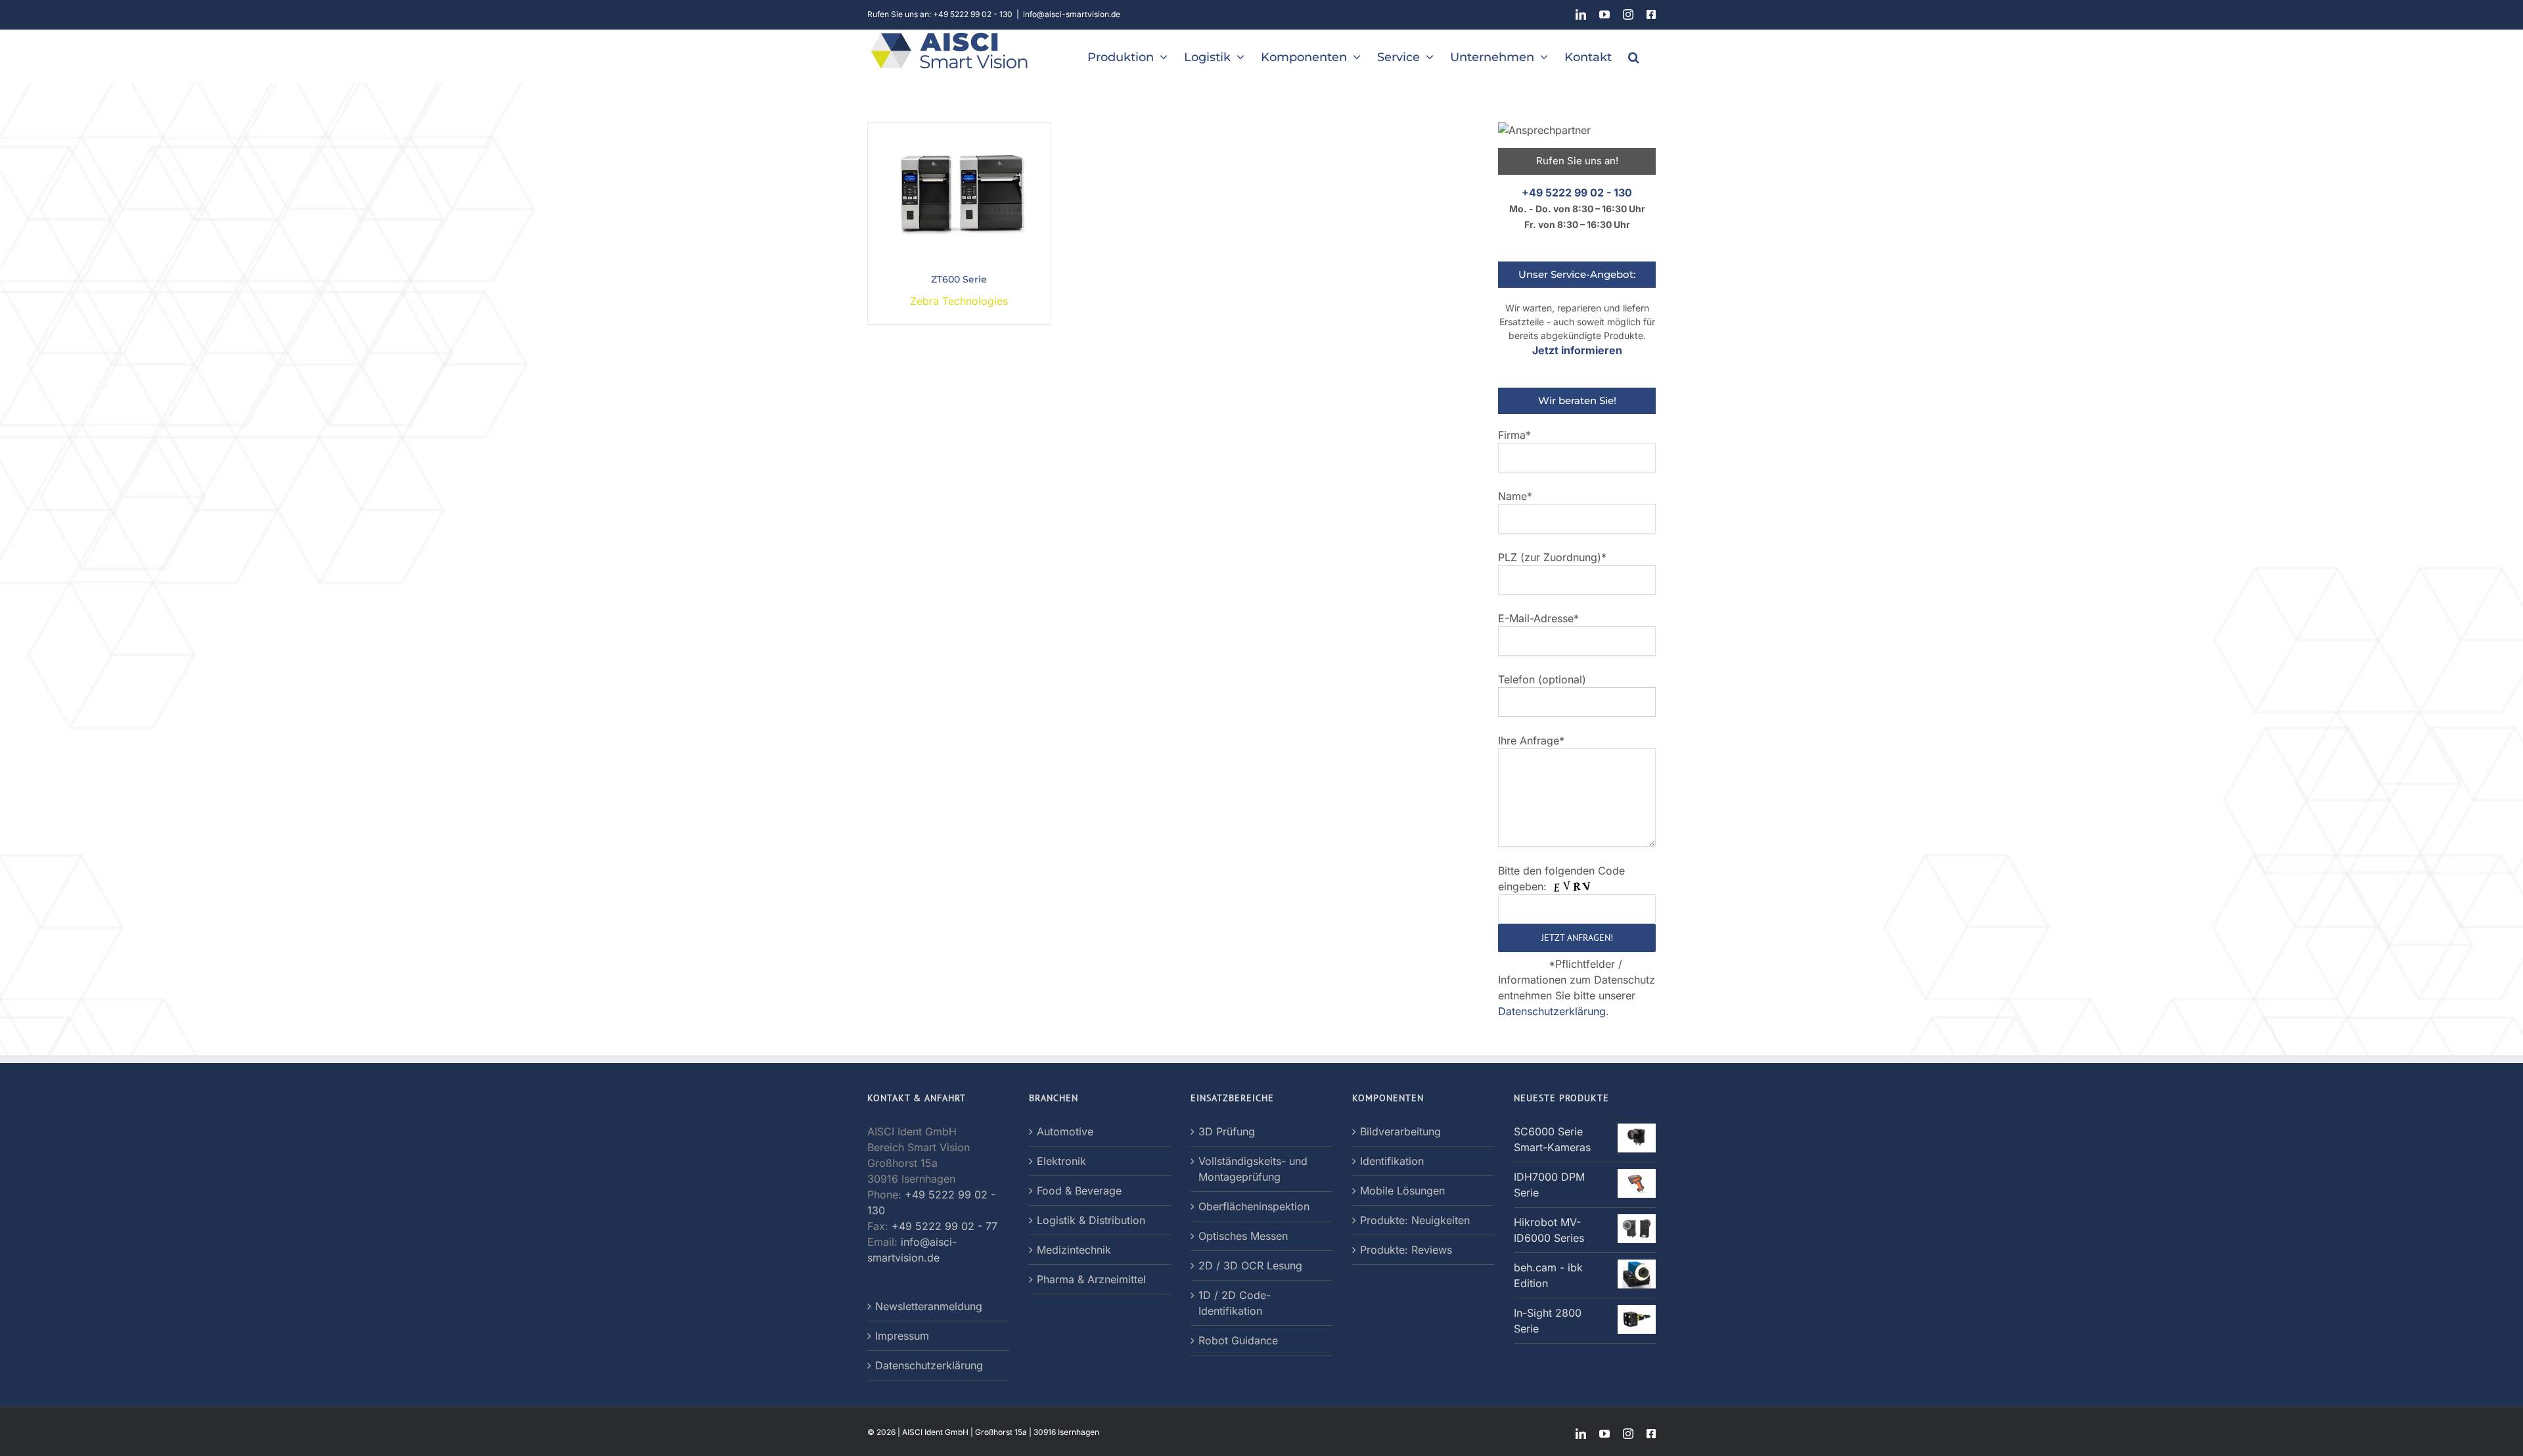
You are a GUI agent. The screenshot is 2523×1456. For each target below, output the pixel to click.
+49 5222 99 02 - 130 (1577, 193)
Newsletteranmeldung (929, 1306)
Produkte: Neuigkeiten (1415, 1220)
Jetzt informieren (1577, 350)
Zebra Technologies (959, 301)
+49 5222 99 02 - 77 (944, 1226)
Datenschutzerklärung (1552, 1011)
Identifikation (1392, 1161)
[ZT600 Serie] (959, 131)
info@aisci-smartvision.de (1072, 14)
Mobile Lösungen (1402, 1191)
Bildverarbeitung (1400, 1131)
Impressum (902, 1336)
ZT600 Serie (959, 279)
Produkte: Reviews (1406, 1250)
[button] (1634, 56)
